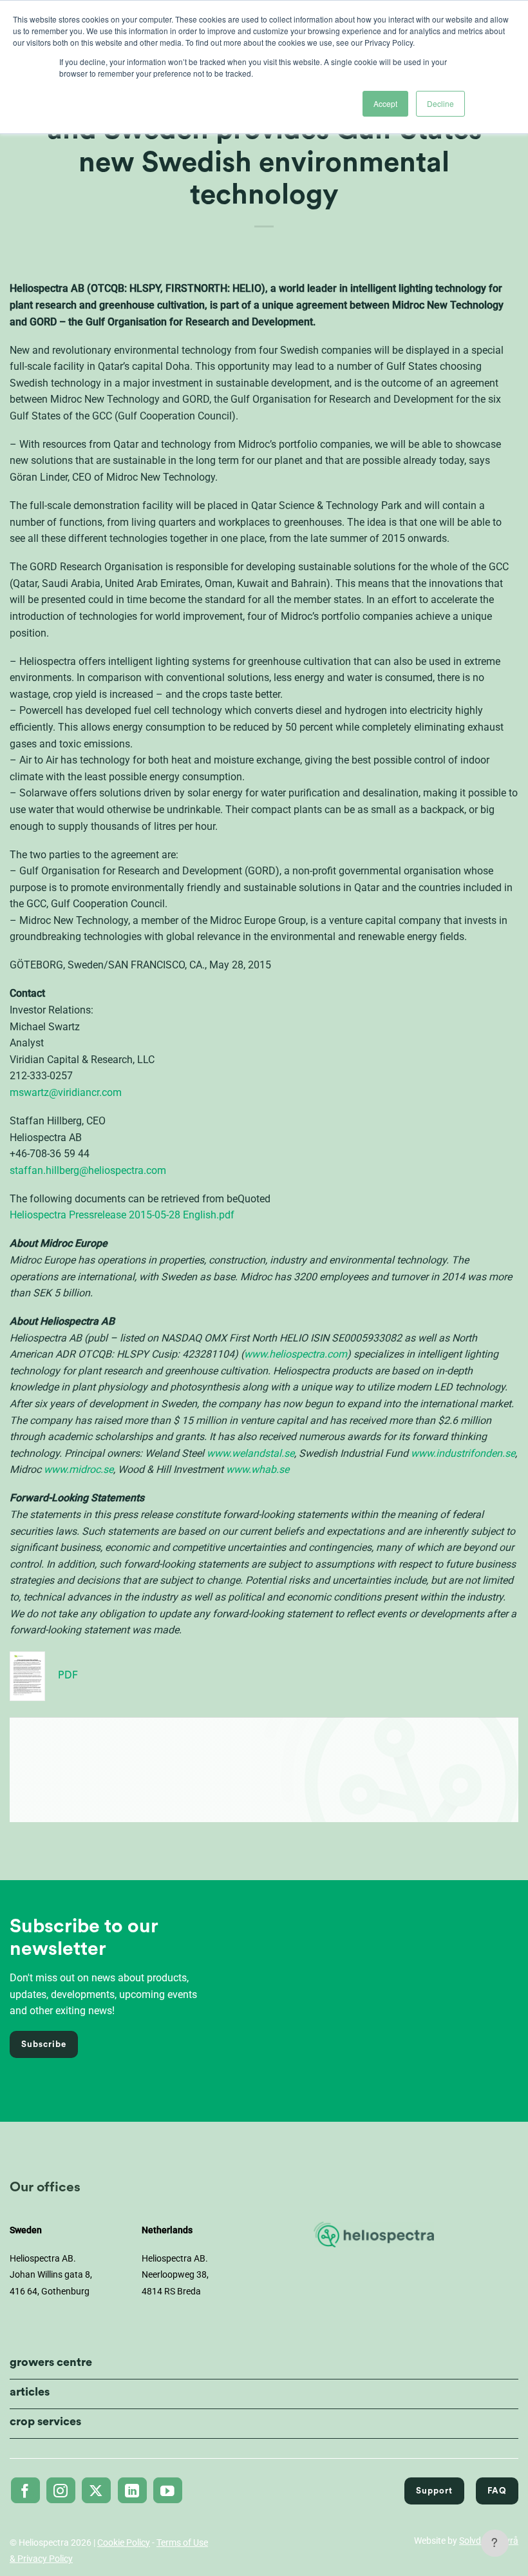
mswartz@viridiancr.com (66, 1092)
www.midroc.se (79, 1469)
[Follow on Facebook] (25, 2490)
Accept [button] (385, 103)
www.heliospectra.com (296, 1354)
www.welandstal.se (250, 1453)
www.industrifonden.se (463, 1453)
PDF (68, 1675)
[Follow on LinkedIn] (132, 2490)
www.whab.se (258, 1469)
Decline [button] (440, 103)
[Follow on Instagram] (61, 2490)
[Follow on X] (96, 2490)
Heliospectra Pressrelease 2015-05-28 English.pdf (122, 1215)
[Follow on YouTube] (168, 2490)
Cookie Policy (124, 2542)
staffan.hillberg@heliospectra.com (88, 1170)
